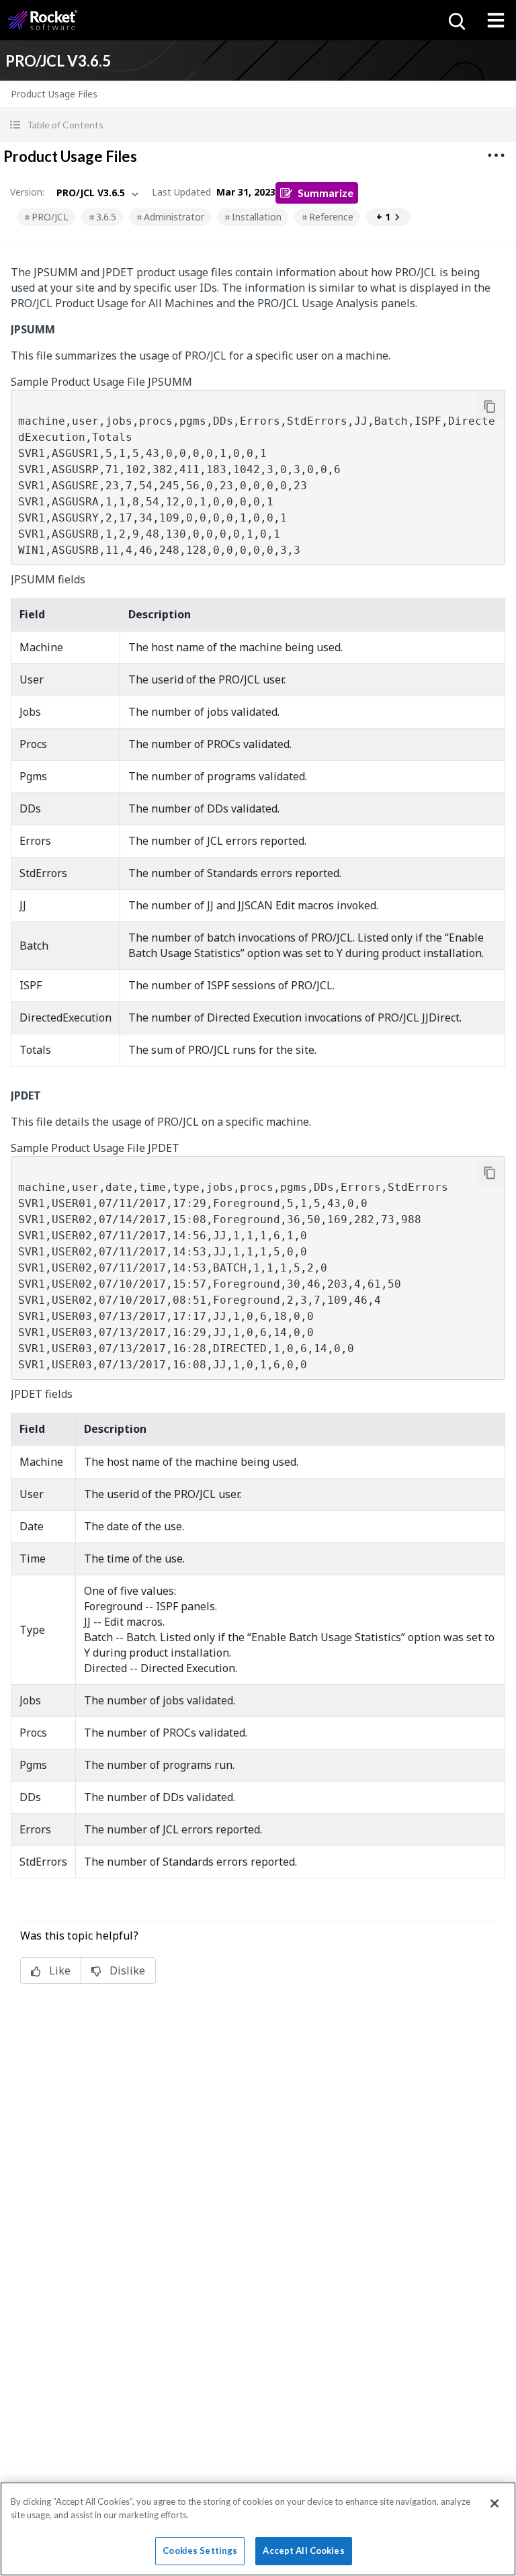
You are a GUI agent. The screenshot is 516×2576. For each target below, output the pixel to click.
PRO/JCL (50, 217)
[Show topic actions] (496, 155)
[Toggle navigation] (496, 20)
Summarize (326, 193)
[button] (258, 125)
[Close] (494, 2503)
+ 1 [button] (383, 217)
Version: (27, 192)
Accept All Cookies (303, 2550)
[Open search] (456, 20)
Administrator (174, 217)
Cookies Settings (200, 2550)
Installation (257, 217)
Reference (331, 217)
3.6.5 (106, 217)
